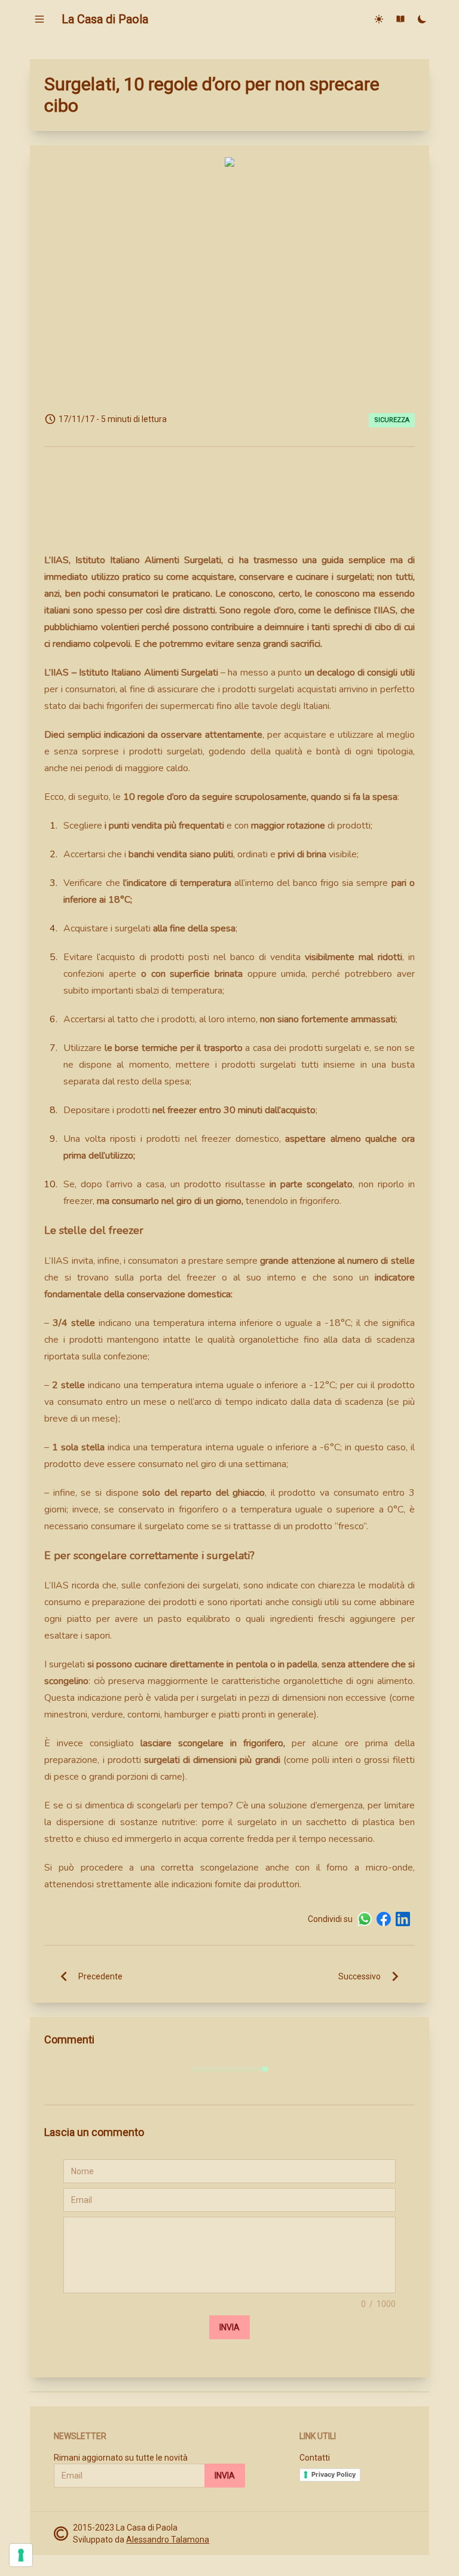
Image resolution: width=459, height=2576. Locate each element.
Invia (229, 2327)
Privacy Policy (333, 2474)
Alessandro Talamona (168, 2540)
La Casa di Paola (105, 19)
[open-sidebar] (39, 19)
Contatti (315, 2458)
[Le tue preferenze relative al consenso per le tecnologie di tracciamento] (21, 2555)
